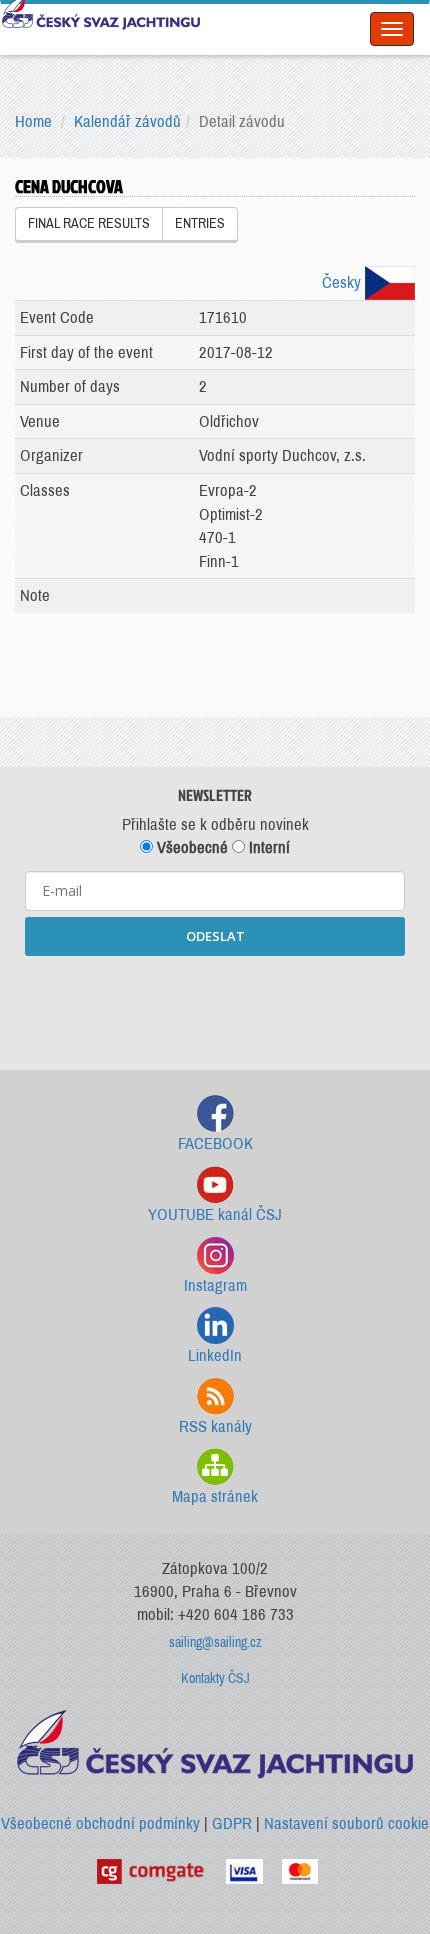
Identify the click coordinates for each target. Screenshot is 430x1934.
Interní (267, 847)
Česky (343, 282)
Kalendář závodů (127, 121)
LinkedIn (215, 1355)
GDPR (232, 1823)
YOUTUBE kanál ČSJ (215, 1214)
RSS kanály (215, 1426)
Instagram (215, 1285)
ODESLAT (215, 936)
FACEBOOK (215, 1143)
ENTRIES (200, 223)
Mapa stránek (215, 1496)
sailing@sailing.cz (215, 1642)
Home (33, 121)
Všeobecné (190, 847)
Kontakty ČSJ (215, 1678)
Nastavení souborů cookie (346, 1823)
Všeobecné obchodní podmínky (100, 1823)
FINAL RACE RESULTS (89, 223)
